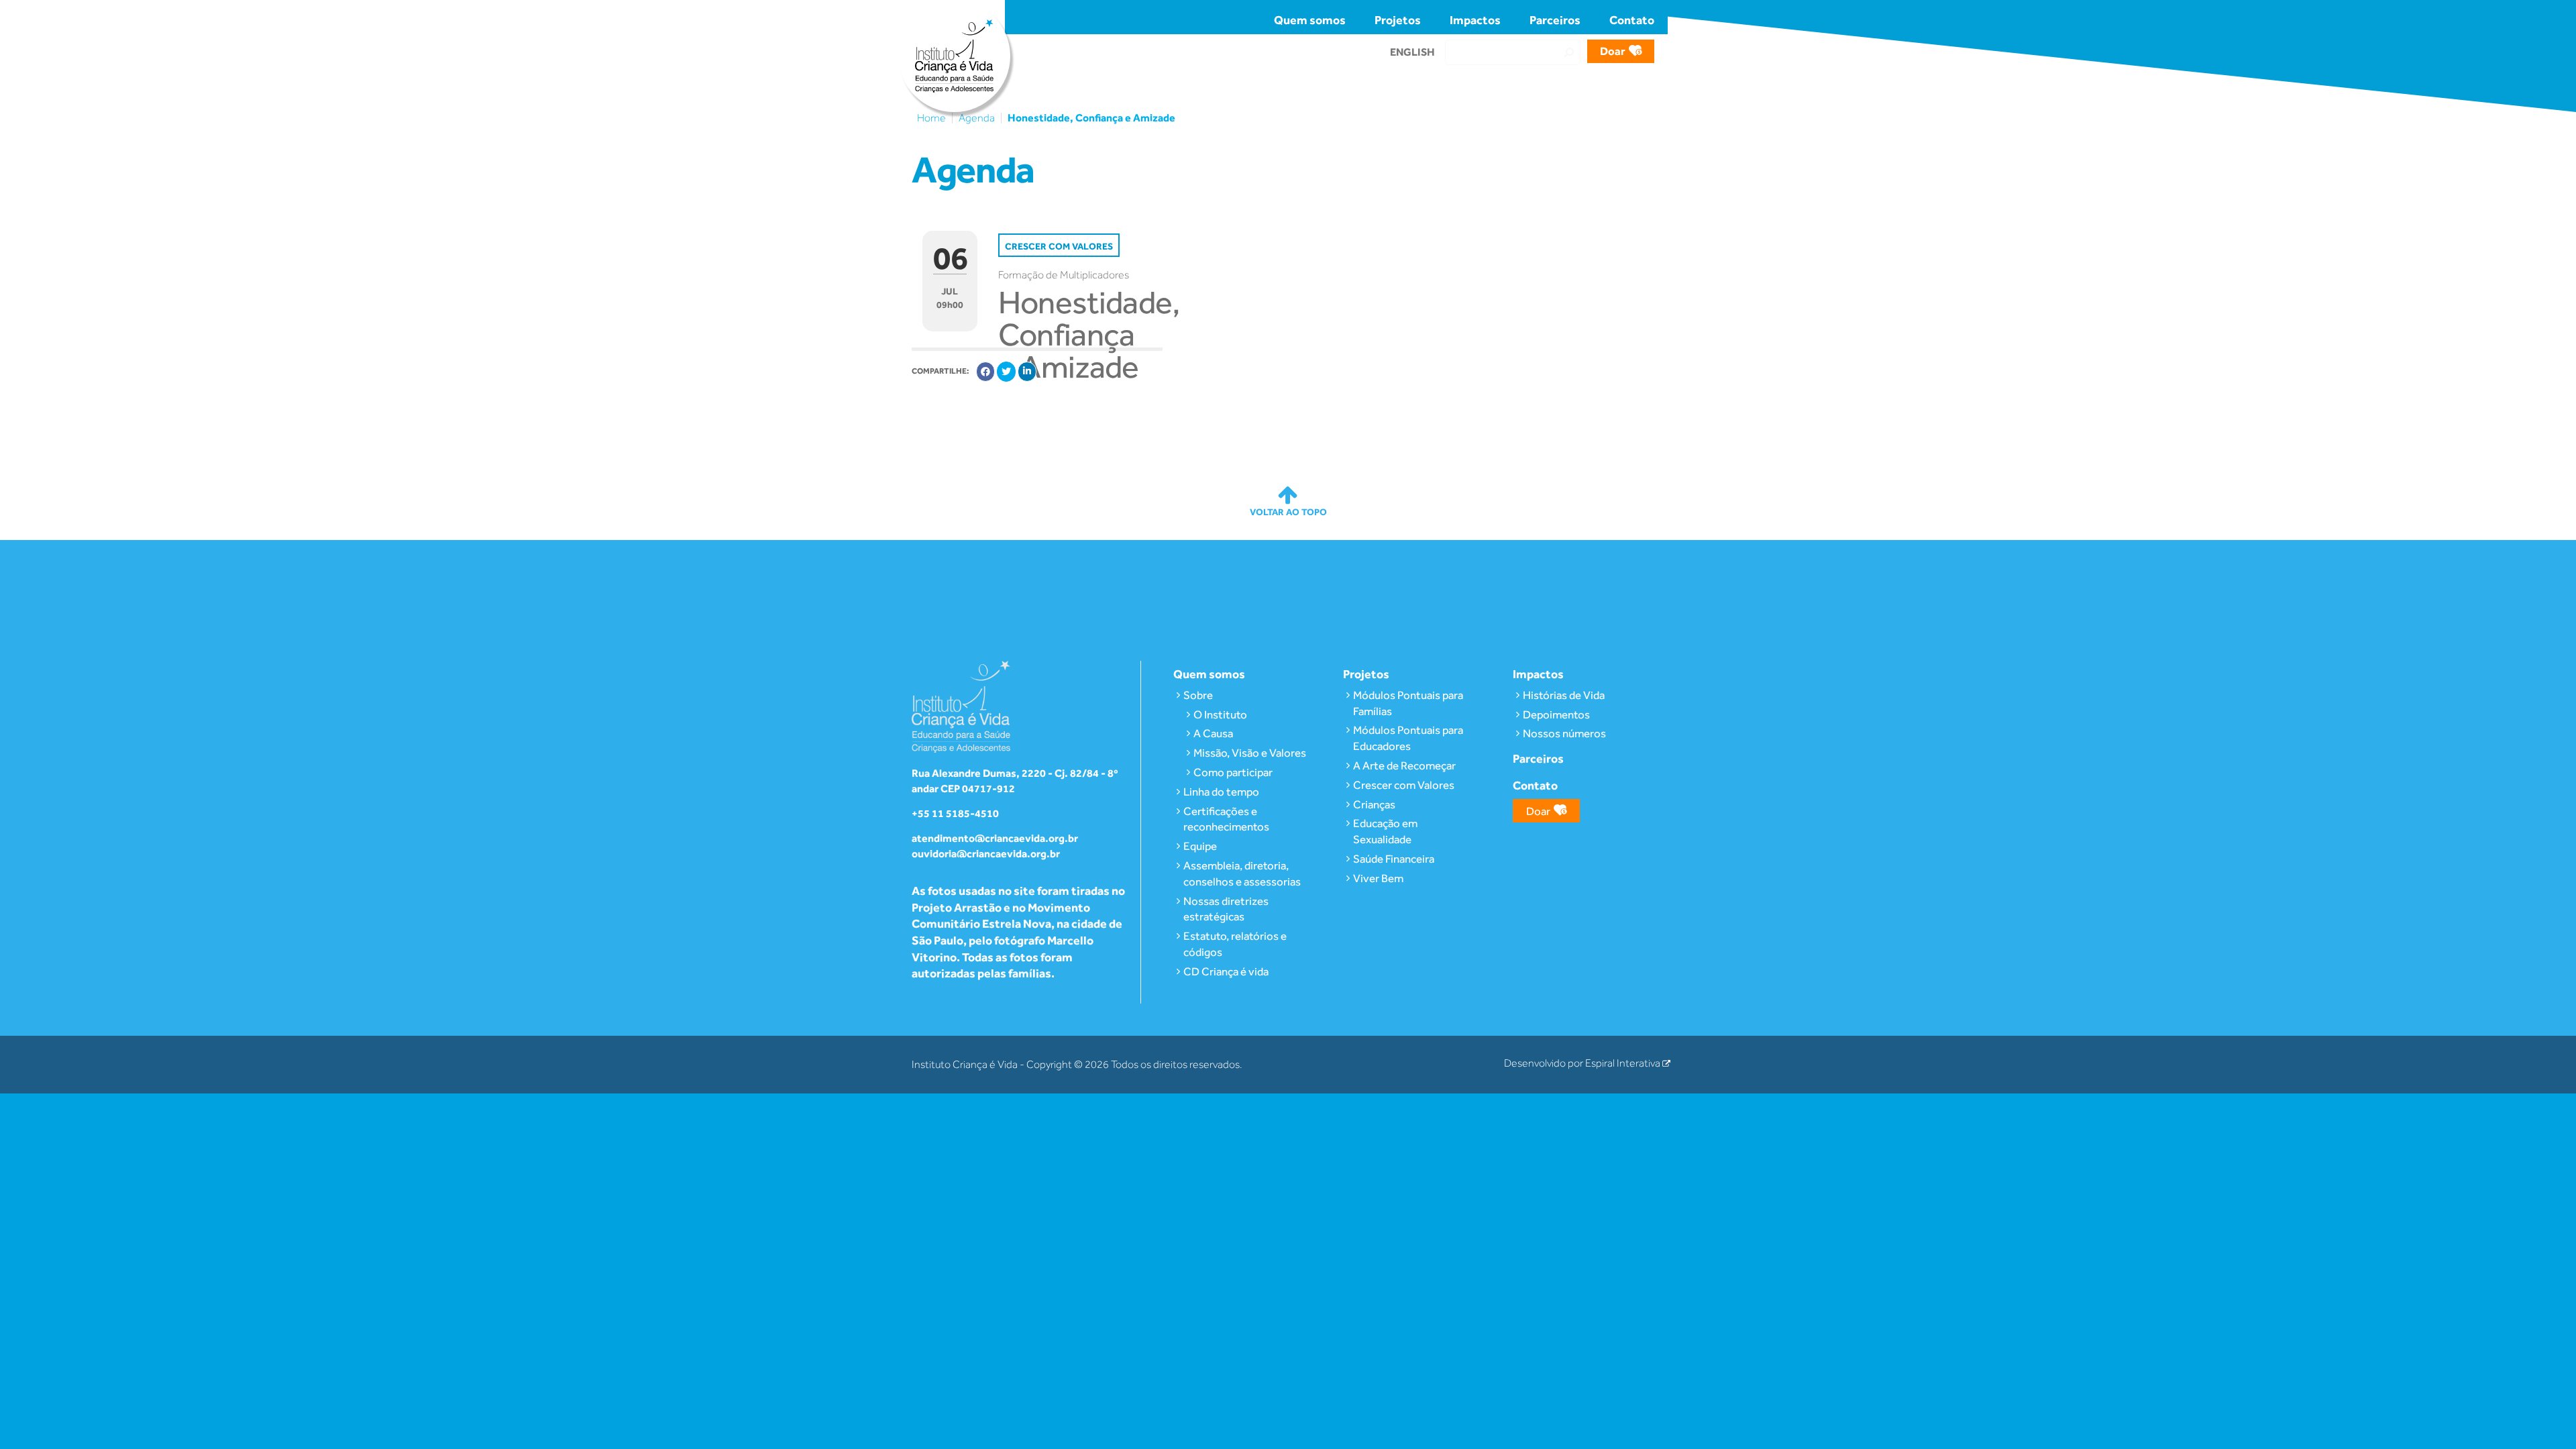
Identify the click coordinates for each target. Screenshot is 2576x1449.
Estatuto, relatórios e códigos (1235, 944)
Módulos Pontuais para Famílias (1408, 703)
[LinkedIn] (1027, 372)
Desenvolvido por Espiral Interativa (1583, 1063)
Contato (1632, 20)
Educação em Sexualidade (1385, 831)
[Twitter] (1006, 372)
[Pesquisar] (1569, 52)
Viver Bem (1378, 878)
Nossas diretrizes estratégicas (1226, 909)
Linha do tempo (1221, 792)
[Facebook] (985, 372)
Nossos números (1564, 733)
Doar (1613, 51)
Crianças (1374, 804)
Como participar (1233, 772)
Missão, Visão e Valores (1250, 753)
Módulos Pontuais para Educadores (1408, 738)
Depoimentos (1556, 714)
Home (931, 118)
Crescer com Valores (1404, 785)
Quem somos (1310, 20)
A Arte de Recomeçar (1404, 765)
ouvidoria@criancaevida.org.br (986, 854)
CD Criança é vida (1226, 971)
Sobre (1198, 695)
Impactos (1475, 20)
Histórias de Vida (1564, 695)
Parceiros (1555, 20)
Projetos (1398, 20)
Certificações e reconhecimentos (1226, 819)
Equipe (1200, 846)
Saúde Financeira (1394, 859)
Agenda (977, 118)
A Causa (1213, 733)
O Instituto (1220, 714)
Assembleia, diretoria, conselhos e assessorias (1242, 873)
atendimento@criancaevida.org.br (995, 838)
